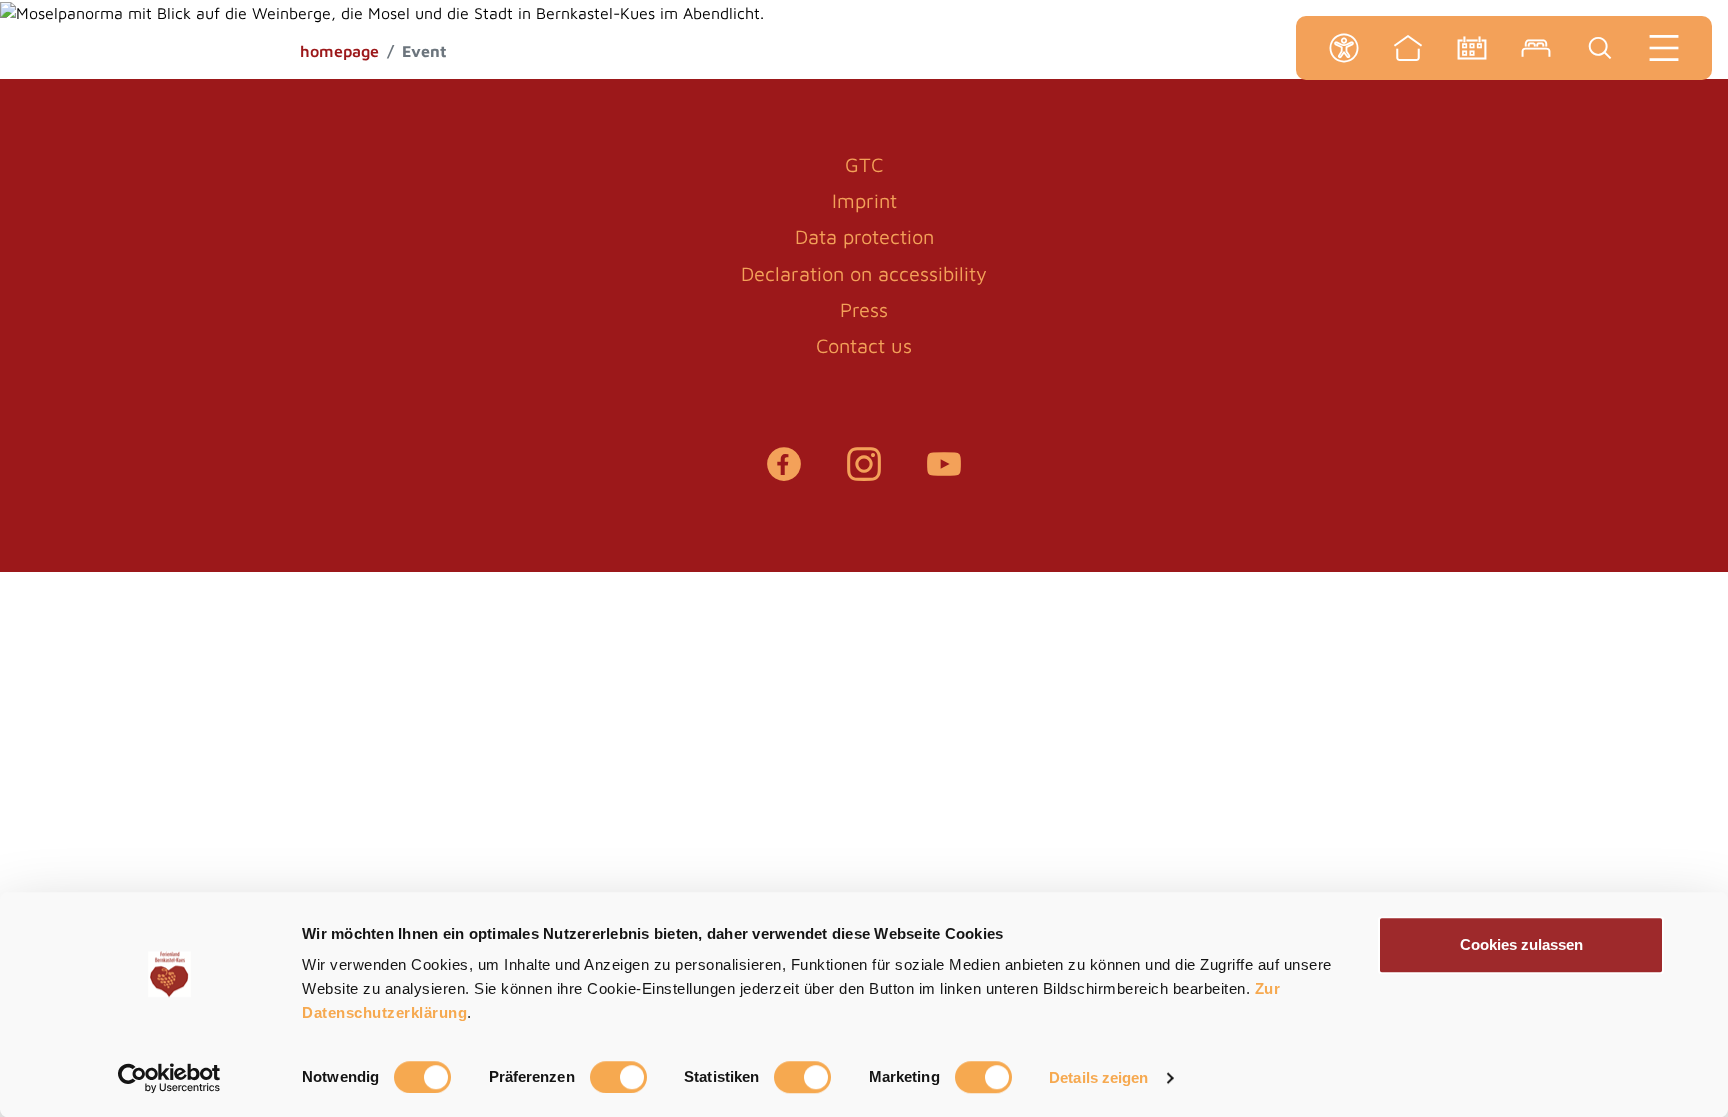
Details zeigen (1098, 1077)
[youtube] (944, 474)
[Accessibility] (1344, 48)
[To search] (1600, 48)
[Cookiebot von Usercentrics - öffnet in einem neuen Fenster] (169, 1078)
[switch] (618, 1077)
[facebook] (784, 474)
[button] (28, 34)
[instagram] (864, 474)
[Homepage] (1408, 48)
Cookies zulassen (1521, 944)
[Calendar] (1472, 48)
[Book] (1536, 48)
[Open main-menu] (1664, 48)
